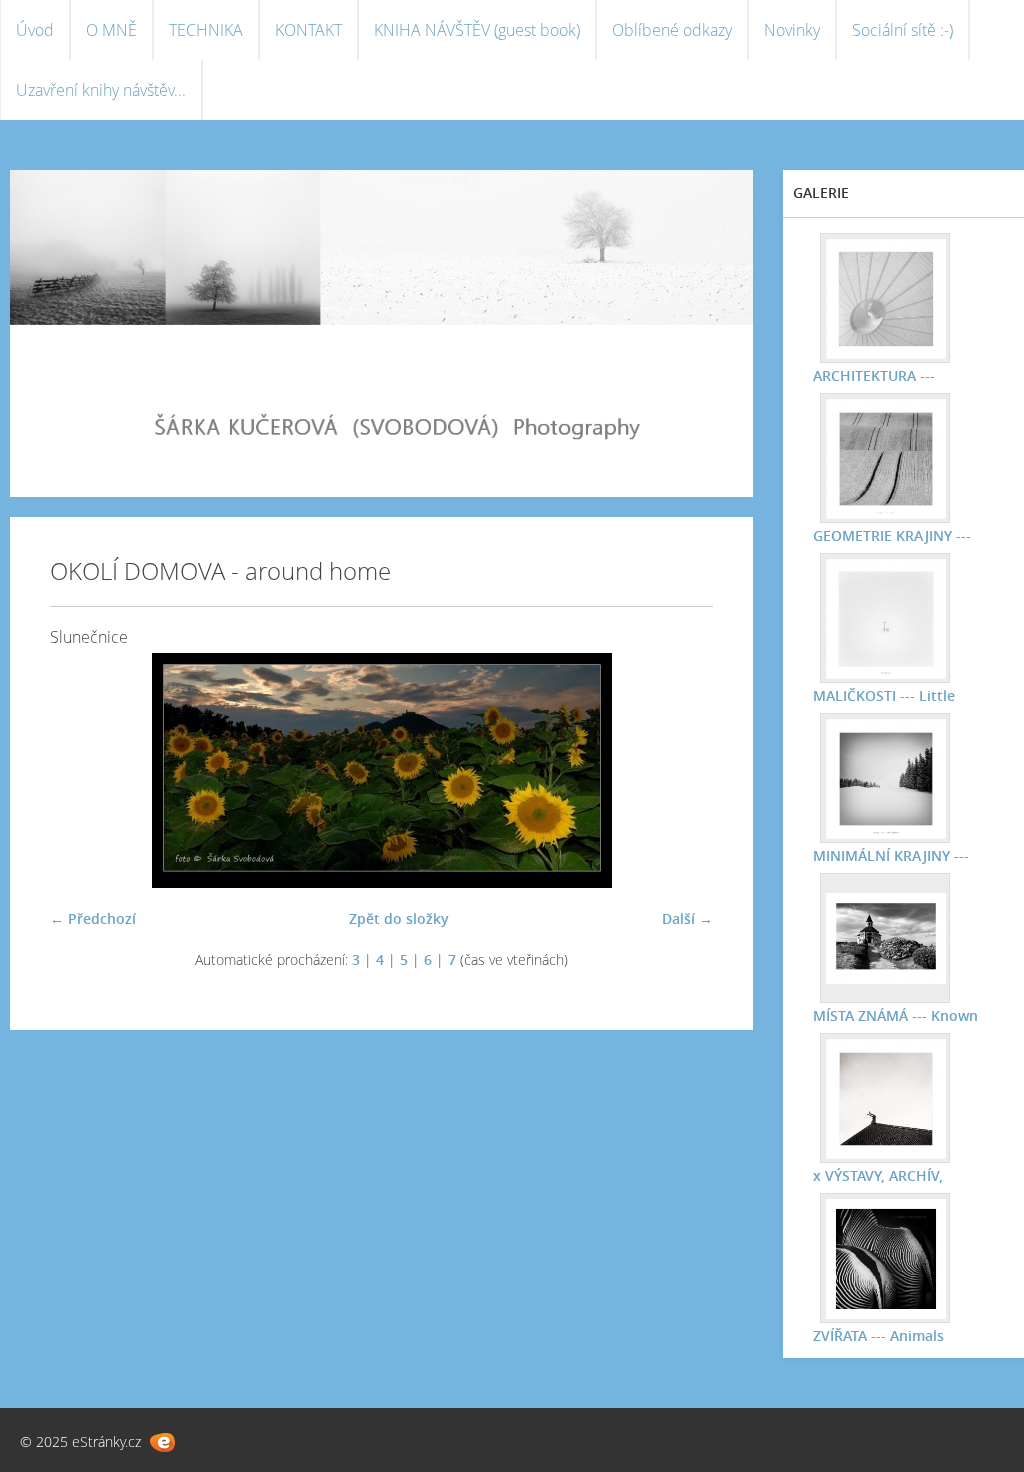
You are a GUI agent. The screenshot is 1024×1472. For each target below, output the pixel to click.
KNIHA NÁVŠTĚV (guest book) (477, 30)
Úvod (35, 30)
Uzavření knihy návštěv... (101, 90)
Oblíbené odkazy (672, 30)
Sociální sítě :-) (902, 30)
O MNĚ (111, 30)
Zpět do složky (399, 918)
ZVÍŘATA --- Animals (878, 1335)
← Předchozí (93, 918)
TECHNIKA (206, 30)
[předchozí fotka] (82, 770)
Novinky (792, 30)
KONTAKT (308, 30)
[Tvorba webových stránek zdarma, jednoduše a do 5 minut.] (162, 1442)
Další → (687, 918)
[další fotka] (680, 770)
